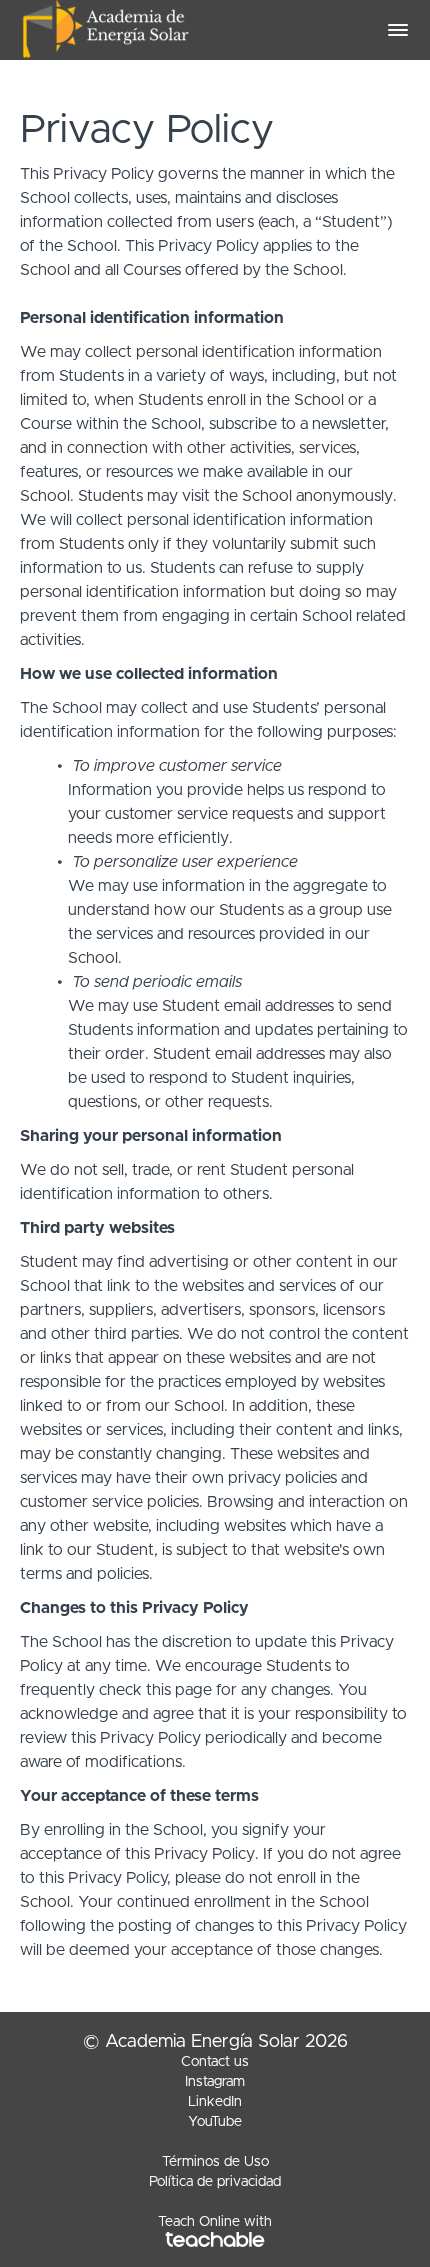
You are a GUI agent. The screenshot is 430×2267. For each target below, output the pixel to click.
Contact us (215, 2062)
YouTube (215, 2122)
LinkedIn (215, 2102)
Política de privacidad (215, 2182)
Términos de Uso (215, 2162)
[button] (398, 30)
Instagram (215, 2082)
